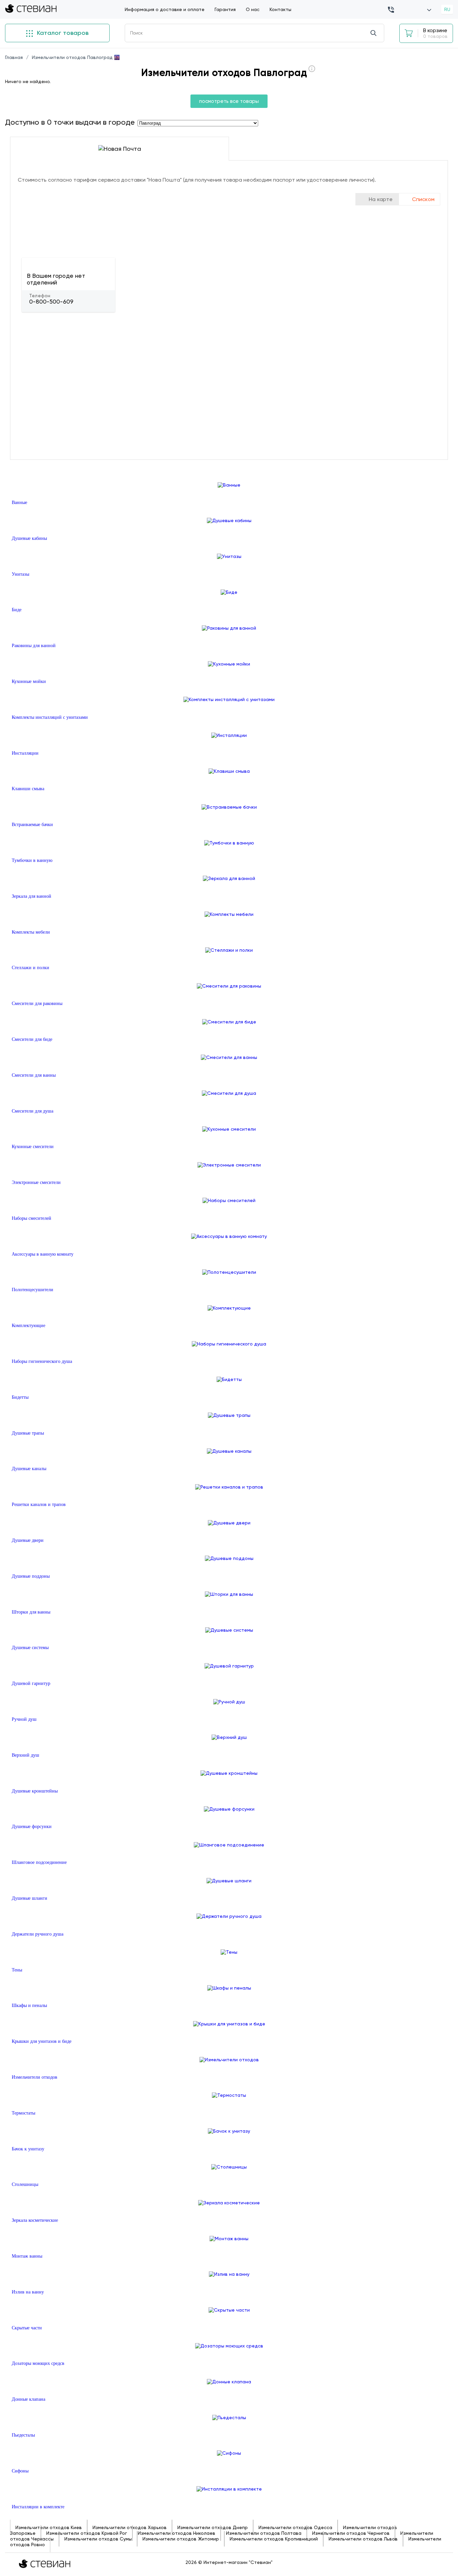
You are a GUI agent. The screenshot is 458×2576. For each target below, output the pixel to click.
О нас (253, 9)
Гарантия (225, 9)
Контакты (280, 9)
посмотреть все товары (229, 101)
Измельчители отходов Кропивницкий (274, 2539)
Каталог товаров (62, 33)
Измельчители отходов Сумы (98, 2539)
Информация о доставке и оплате (165, 9)
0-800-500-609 (51, 302)
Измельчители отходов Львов (363, 2539)
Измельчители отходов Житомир (181, 2539)
